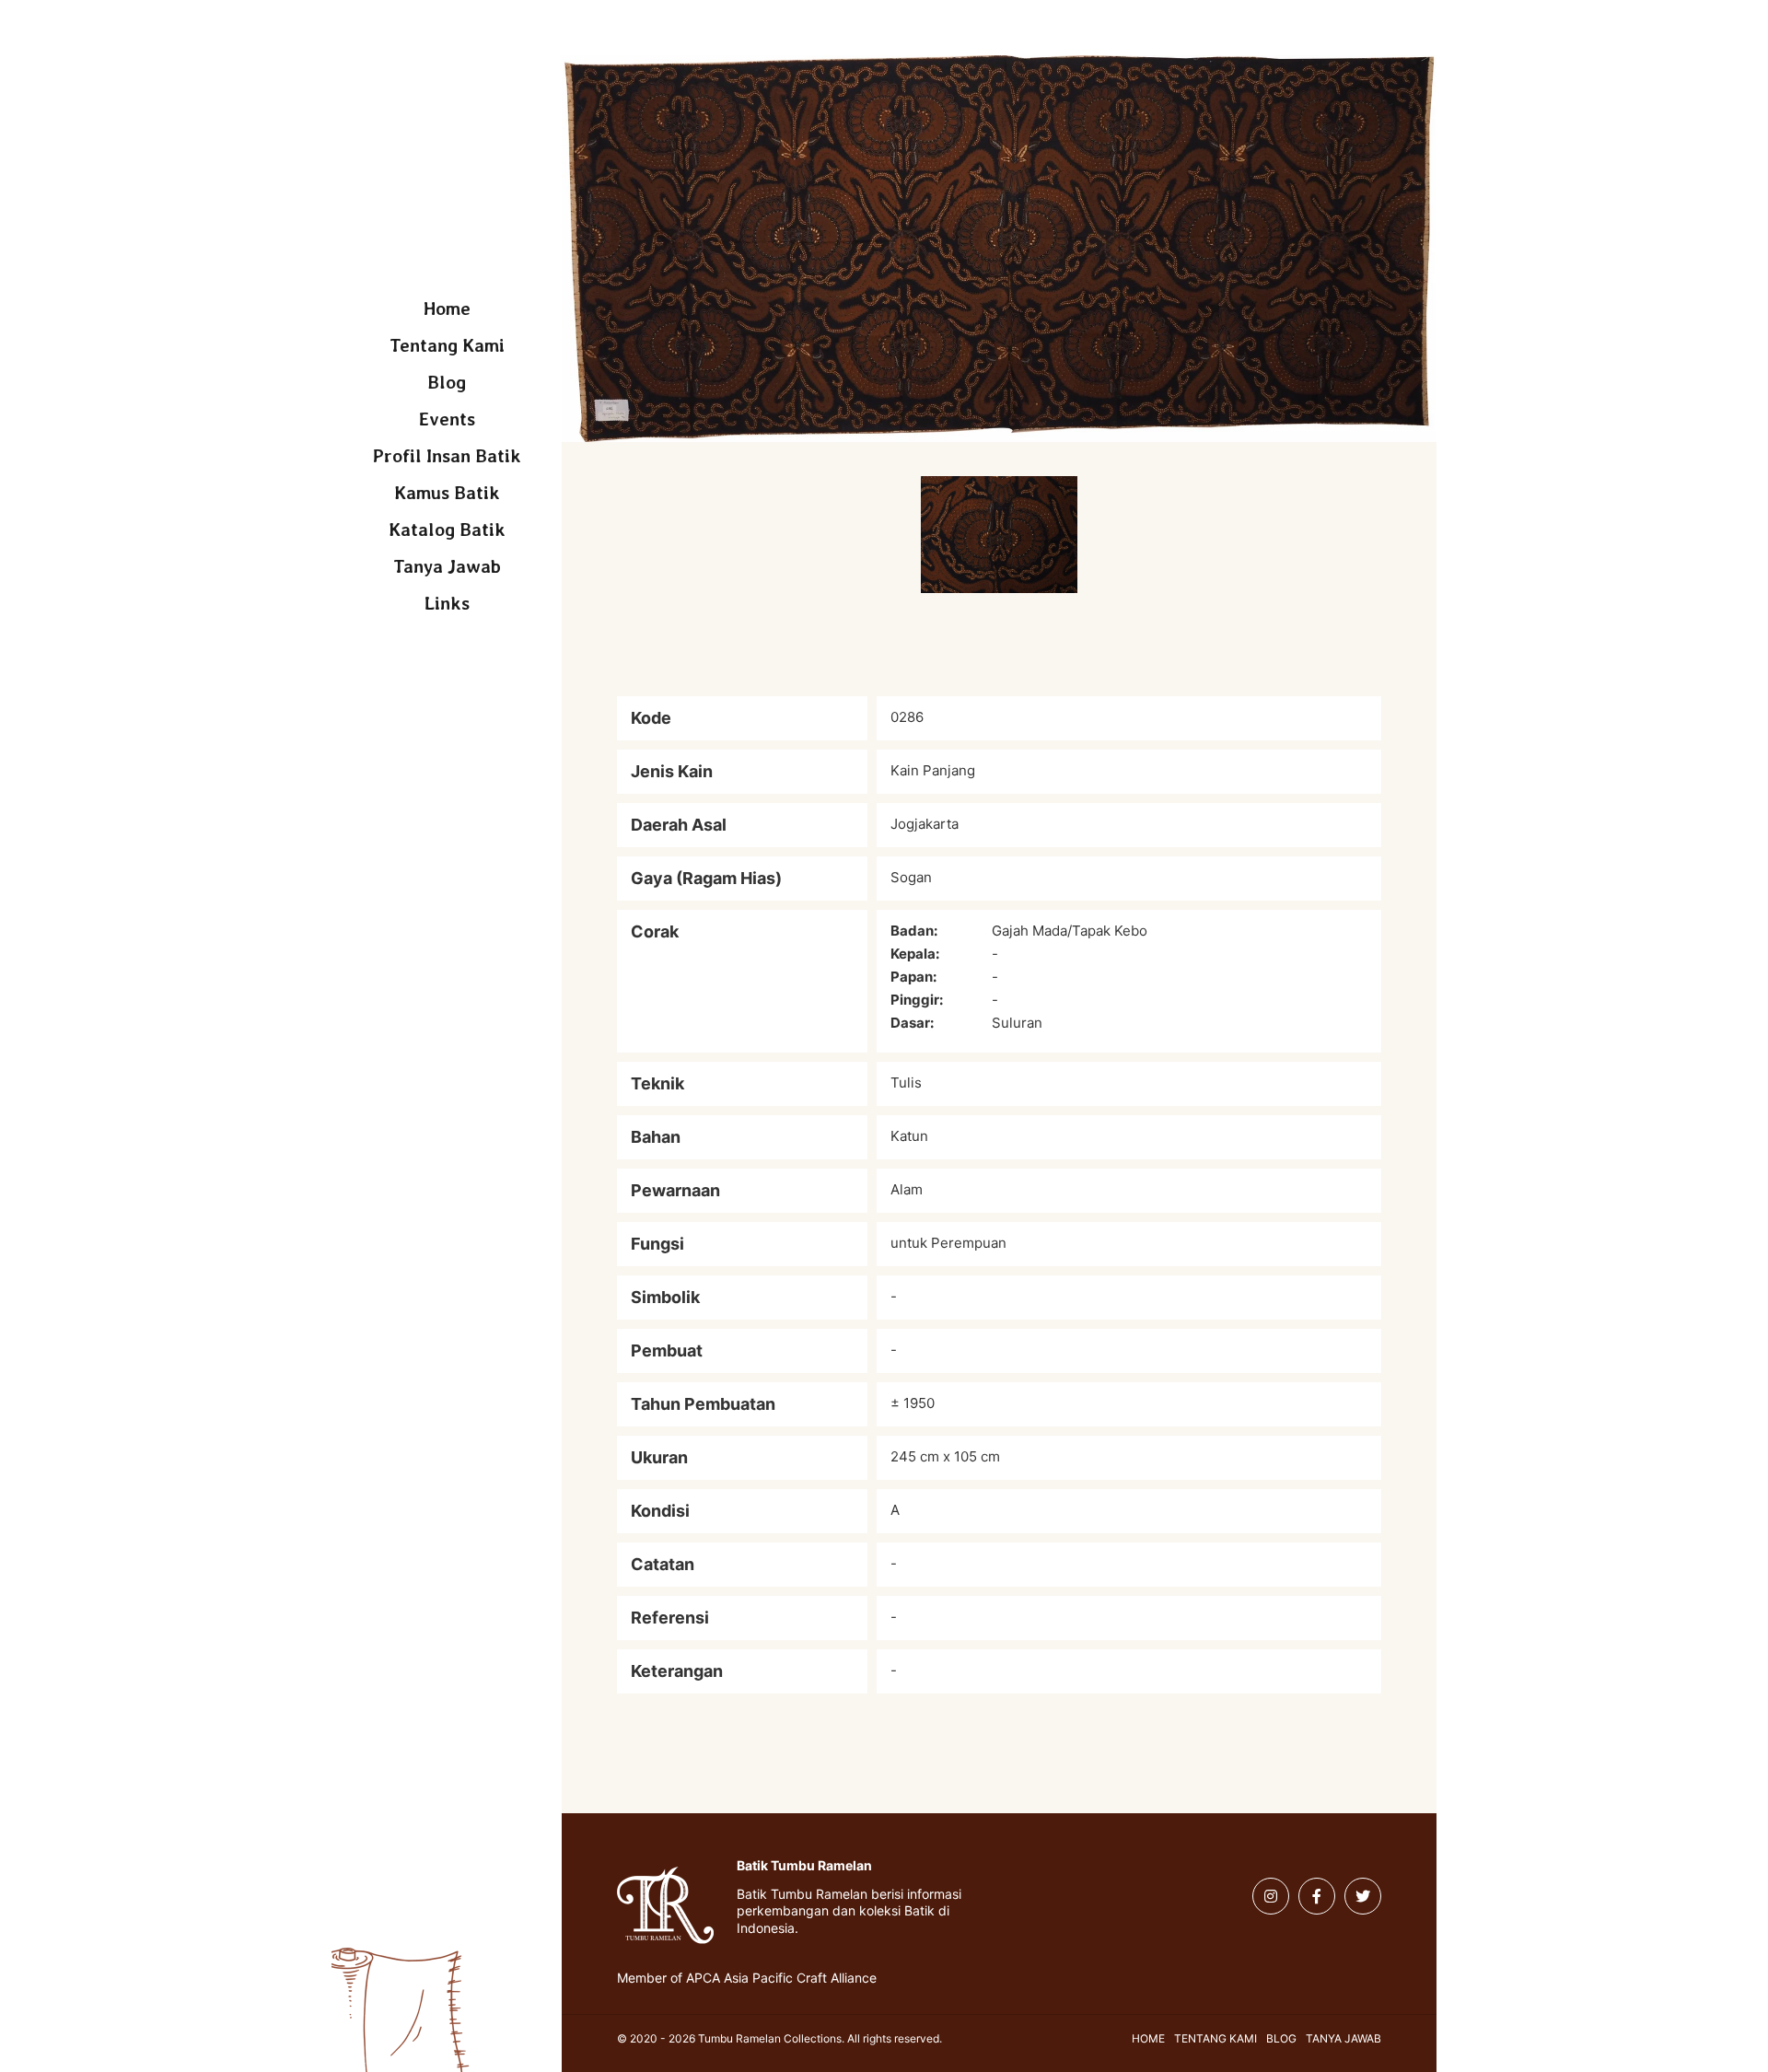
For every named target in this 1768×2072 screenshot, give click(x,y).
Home (447, 308)
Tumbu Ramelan (447, 193)
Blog (447, 382)
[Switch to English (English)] (398, 35)
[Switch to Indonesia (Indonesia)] (366, 35)
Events (447, 419)
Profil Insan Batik (447, 456)
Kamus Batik (447, 493)
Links (447, 603)
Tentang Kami (447, 345)
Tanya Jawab (447, 566)
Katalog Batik (447, 530)
